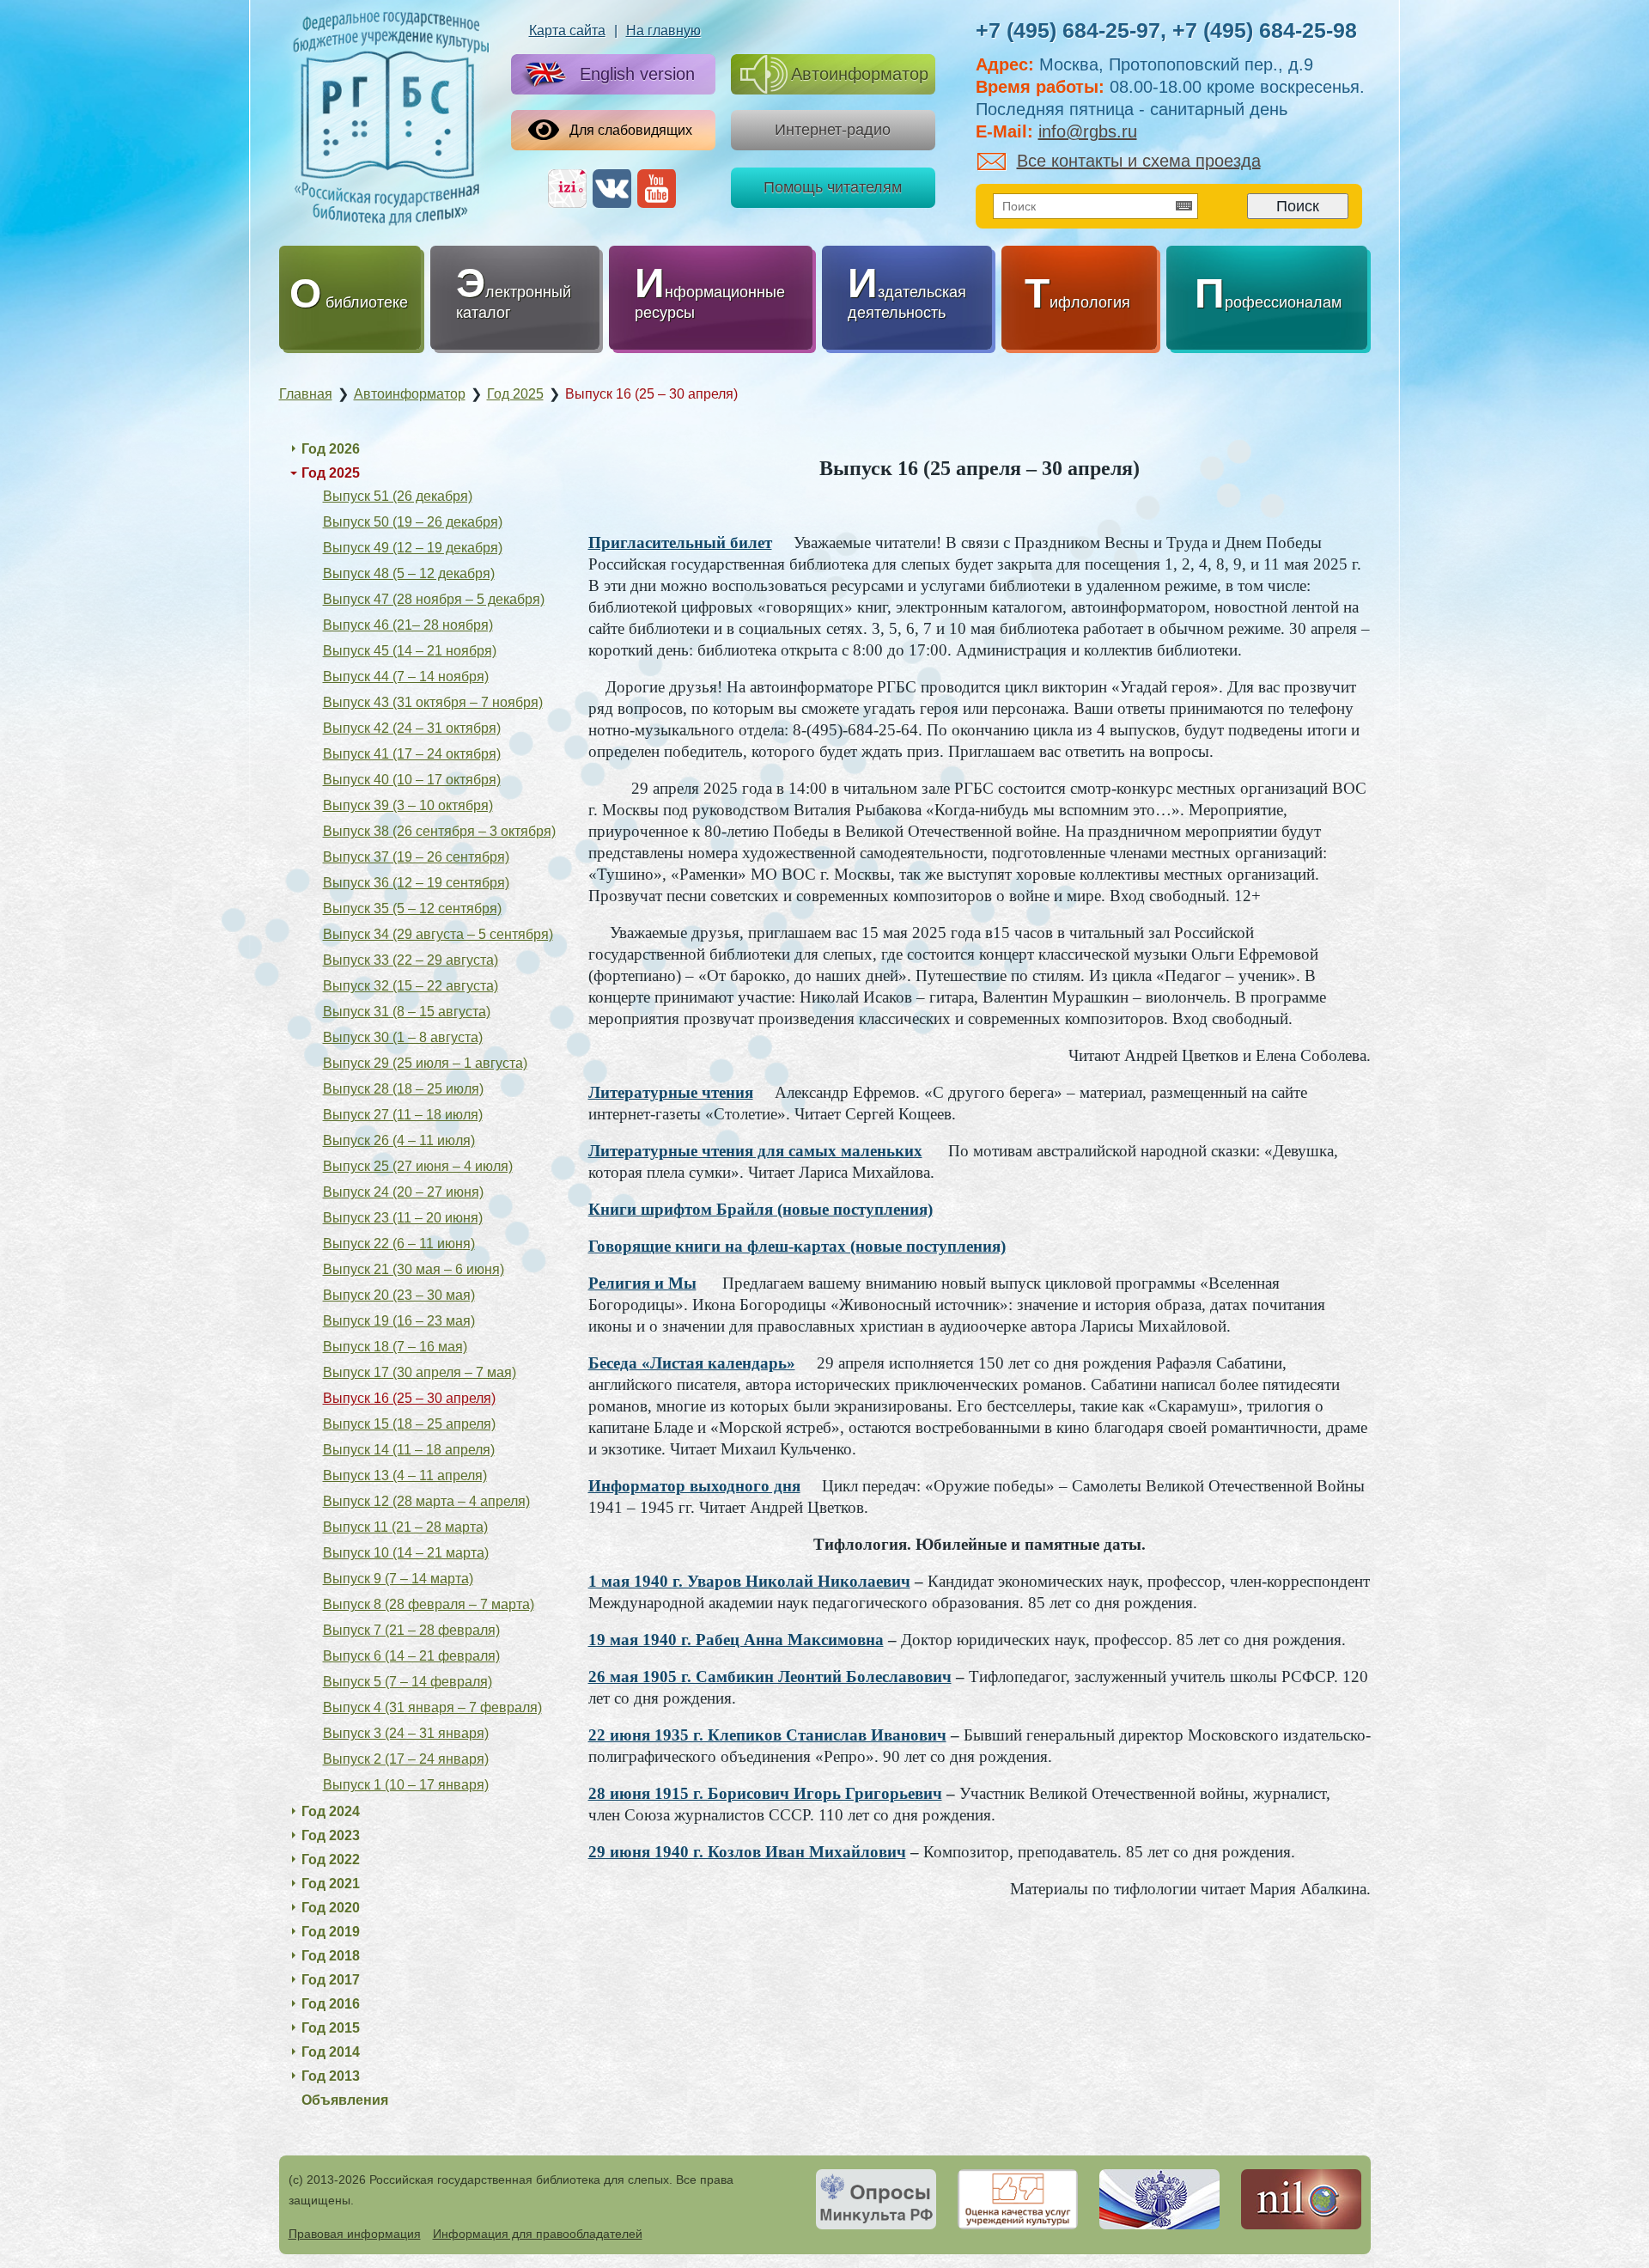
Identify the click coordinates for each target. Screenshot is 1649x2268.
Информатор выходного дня (694, 1486)
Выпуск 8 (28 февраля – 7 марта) (429, 1604)
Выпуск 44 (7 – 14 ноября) (406, 677)
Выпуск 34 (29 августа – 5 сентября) (438, 934)
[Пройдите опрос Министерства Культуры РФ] (876, 2199)
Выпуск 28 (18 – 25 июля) (403, 1089)
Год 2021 (331, 1884)
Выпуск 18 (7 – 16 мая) (395, 1347)
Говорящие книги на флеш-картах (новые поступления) (797, 1246)
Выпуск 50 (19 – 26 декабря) (413, 522)
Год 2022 (331, 1860)
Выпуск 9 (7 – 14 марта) (398, 1579)
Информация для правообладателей (538, 2234)
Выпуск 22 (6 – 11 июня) (399, 1244)
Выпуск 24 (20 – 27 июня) (403, 1192)
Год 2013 (331, 2076)
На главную (663, 30)
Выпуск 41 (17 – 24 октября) (412, 754)
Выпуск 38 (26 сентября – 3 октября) (439, 831)
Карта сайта (567, 30)
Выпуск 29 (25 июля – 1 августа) (425, 1063)
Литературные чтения (671, 1092)
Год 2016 (331, 2004)
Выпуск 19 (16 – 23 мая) (399, 1321)
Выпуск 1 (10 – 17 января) (406, 1785)
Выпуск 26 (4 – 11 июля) (399, 1140)
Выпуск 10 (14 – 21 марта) (406, 1553)
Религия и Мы (642, 1283)
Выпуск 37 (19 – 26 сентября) (416, 857)
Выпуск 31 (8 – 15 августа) (407, 1012)
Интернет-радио (833, 130)
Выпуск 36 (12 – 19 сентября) (416, 883)
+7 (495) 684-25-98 (1265, 30)
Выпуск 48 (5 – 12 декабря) (409, 573)
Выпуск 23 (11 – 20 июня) (403, 1218)
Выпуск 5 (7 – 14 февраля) (408, 1682)
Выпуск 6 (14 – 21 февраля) (411, 1656)
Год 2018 (331, 1956)
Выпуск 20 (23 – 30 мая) (399, 1295)
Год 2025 (331, 473)
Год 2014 (331, 2052)
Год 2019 (331, 1932)
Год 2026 (331, 449)
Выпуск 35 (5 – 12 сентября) (412, 908)
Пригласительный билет (680, 543)
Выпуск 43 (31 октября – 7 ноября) (433, 702)
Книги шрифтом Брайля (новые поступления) (761, 1209)
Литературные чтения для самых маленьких (755, 1151)
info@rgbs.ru (1088, 131)
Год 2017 (331, 1980)
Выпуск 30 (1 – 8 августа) (403, 1037)
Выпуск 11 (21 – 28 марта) (405, 1527)
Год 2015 (331, 2028)
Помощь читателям (833, 187)
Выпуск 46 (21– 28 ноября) (408, 625)
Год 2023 (331, 1835)
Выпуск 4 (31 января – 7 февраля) (432, 1707)
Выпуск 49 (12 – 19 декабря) (413, 548)
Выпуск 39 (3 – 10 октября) (408, 805)
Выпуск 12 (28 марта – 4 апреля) (426, 1501)
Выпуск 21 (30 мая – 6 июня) (414, 1269)
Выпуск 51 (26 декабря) (398, 496)
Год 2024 (331, 1811)
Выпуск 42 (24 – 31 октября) (412, 728)
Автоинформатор (860, 74)
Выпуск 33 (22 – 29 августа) (411, 960)
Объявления (345, 2100)
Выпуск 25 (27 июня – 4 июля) (418, 1166)
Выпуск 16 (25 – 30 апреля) (409, 1398)
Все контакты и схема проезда (1139, 161)
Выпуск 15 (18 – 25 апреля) (409, 1424)
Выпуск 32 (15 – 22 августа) (411, 986)
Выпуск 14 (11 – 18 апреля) (409, 1450)
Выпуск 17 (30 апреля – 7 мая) (420, 1372)
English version (637, 74)
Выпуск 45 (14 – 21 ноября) (410, 651)
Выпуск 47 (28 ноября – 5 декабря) (434, 599)
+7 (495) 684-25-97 (1068, 30)
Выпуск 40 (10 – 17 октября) (412, 780)
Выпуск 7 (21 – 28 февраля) (411, 1630)
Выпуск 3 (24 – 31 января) (406, 1733)
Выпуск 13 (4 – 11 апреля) (405, 1475)
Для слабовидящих (631, 130)
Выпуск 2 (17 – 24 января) (406, 1759)
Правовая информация (355, 2234)
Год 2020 (331, 1908)
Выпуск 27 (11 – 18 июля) (403, 1115)
